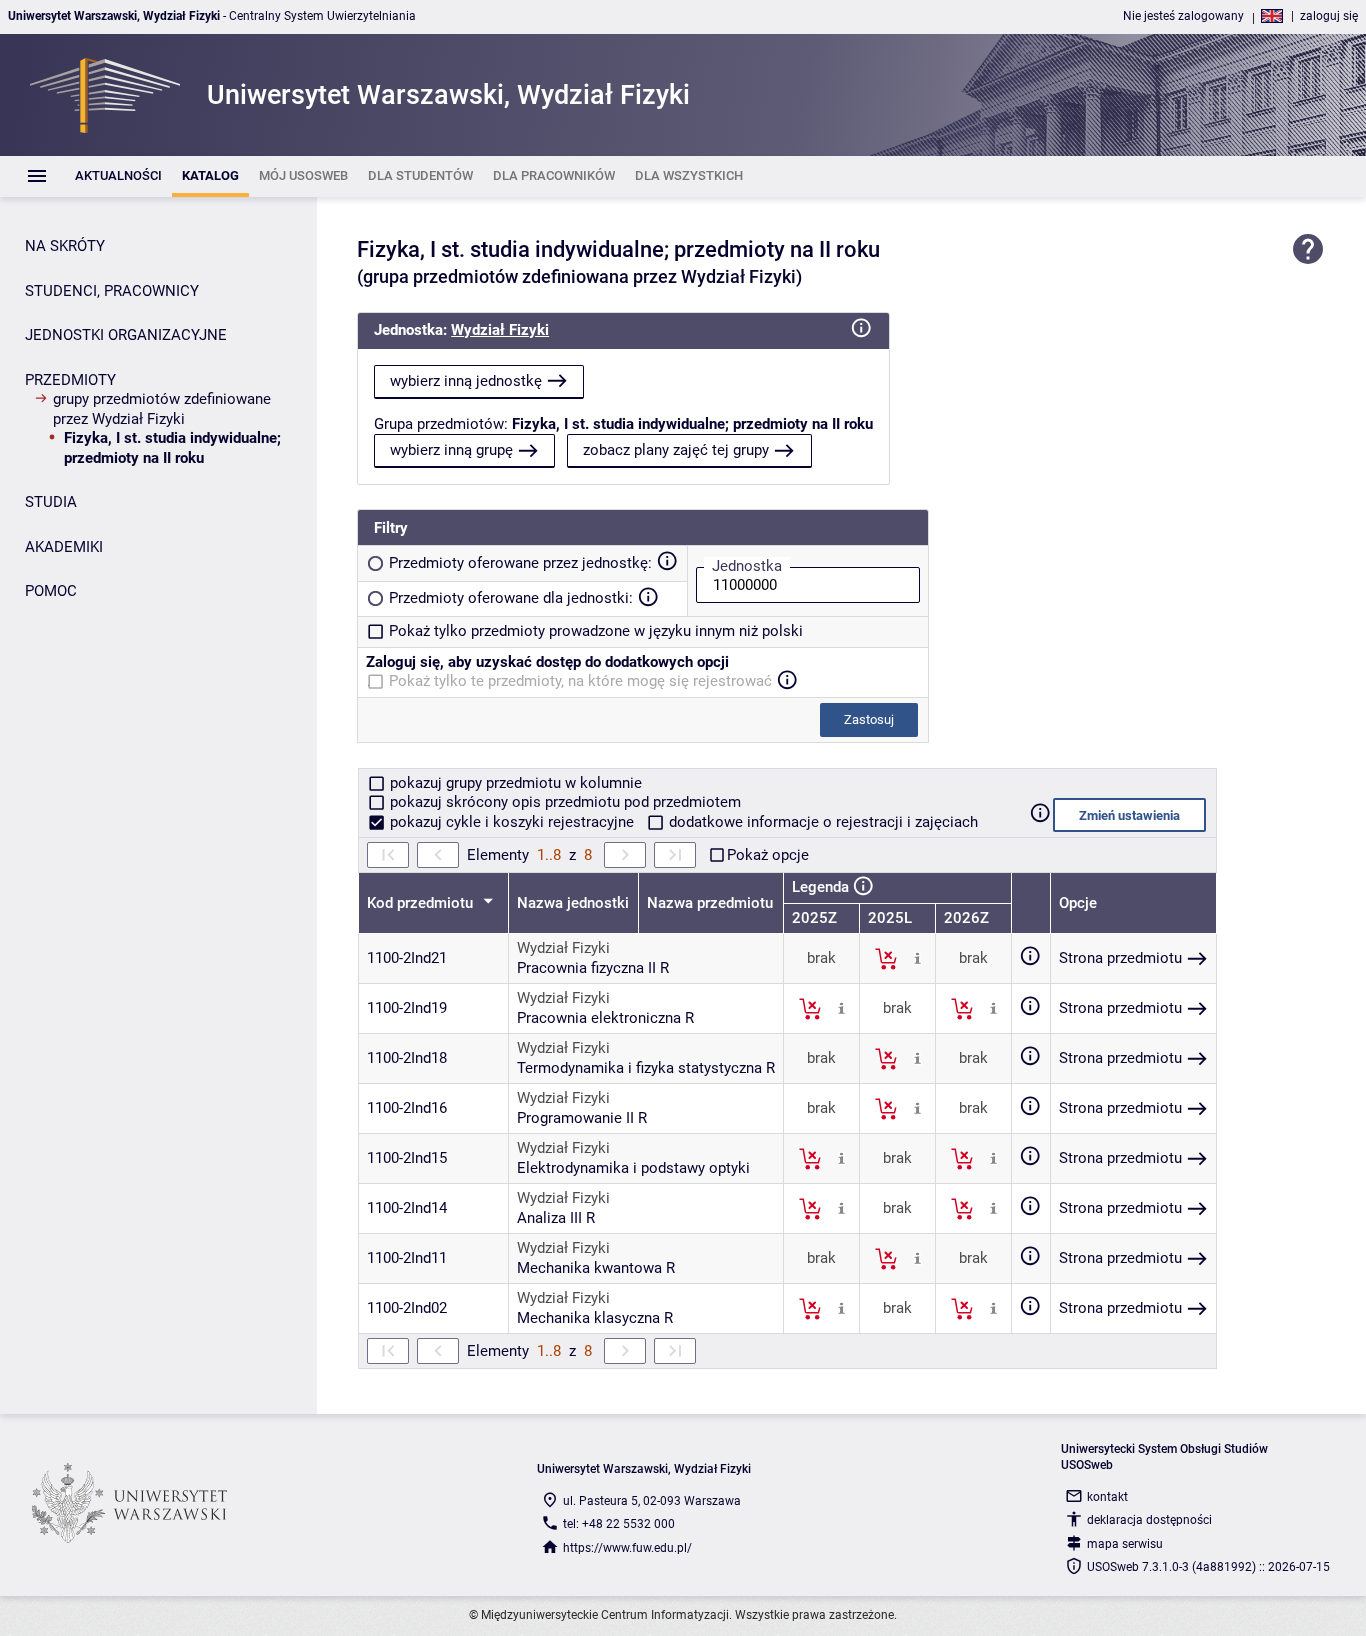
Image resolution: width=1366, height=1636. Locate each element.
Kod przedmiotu (422, 903)
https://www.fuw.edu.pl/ (627, 1548)
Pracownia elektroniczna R (605, 1018)
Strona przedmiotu (1120, 958)
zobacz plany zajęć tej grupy (676, 450)
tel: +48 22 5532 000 (619, 1524)
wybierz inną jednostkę (466, 381)
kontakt (1107, 1497)
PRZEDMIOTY (70, 380)
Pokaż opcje (768, 855)
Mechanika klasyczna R (595, 1318)
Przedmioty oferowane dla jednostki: (511, 598)
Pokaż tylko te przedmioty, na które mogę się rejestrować (580, 681)
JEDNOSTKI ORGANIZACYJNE (126, 335)
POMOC (51, 591)
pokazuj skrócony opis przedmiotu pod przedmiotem (563, 802)
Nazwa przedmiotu (710, 903)
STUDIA (51, 502)
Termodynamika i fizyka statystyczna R (646, 1068)
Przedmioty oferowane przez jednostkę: (520, 563)
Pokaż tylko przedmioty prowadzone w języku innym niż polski (596, 631)
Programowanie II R (582, 1118)
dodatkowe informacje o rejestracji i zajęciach (821, 822)
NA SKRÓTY (65, 246)
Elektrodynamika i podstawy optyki (633, 1168)
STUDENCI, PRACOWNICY (112, 291)
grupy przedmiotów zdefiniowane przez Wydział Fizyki (162, 409)
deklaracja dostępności (1149, 1520)
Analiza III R (556, 1218)
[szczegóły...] (917, 958)
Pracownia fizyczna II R (593, 968)
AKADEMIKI (64, 547)
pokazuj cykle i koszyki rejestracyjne (512, 822)
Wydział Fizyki (500, 330)
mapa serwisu (1125, 1544)
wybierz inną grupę (451, 450)
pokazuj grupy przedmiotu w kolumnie (514, 783)
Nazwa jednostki (573, 903)
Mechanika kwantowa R (596, 1268)
